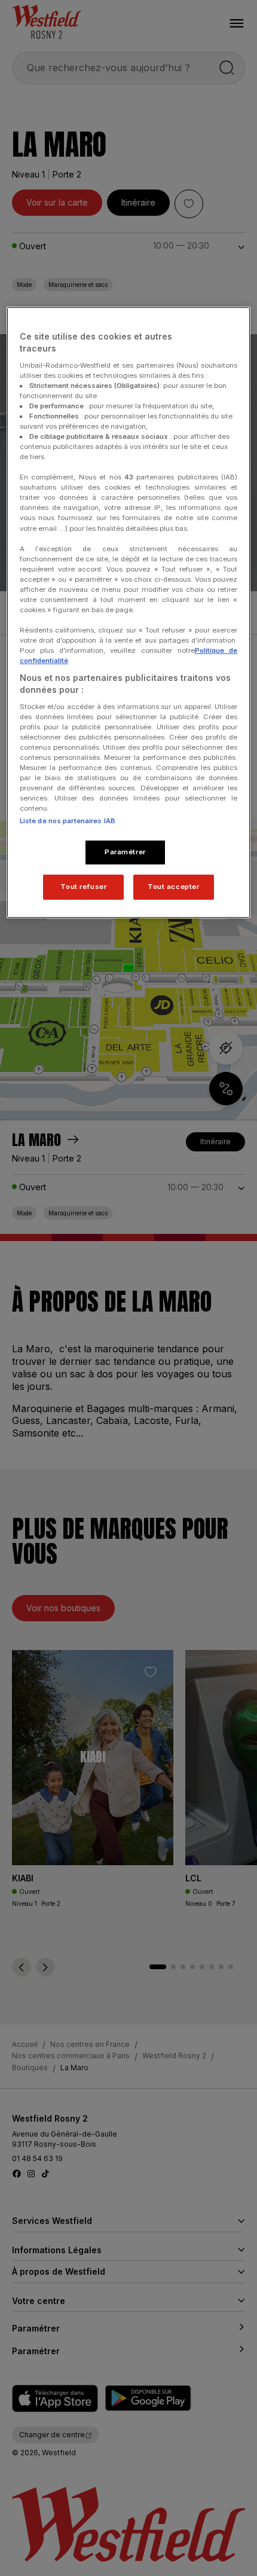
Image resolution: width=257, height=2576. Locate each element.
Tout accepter (173, 887)
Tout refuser (83, 887)
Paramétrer (125, 852)
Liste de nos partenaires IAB (68, 821)
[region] (129, 612)
